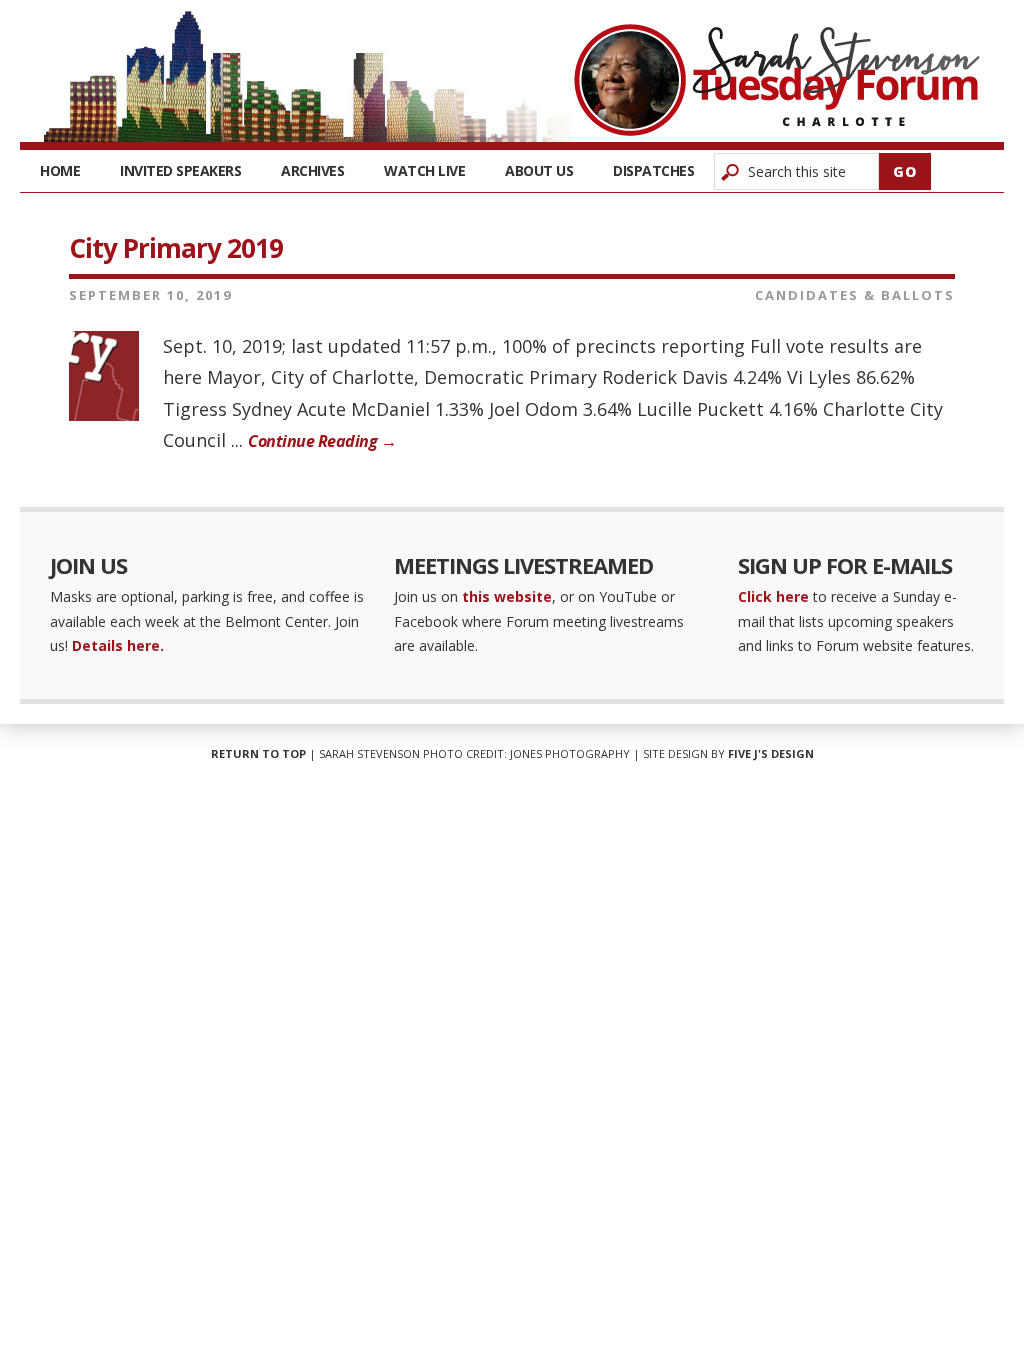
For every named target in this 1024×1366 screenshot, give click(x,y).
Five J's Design (771, 753)
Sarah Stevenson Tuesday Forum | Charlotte (777, 80)
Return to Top (258, 753)
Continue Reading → (322, 441)
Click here (773, 596)
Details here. (118, 645)
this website (507, 596)
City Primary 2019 (176, 248)
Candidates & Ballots (855, 295)
